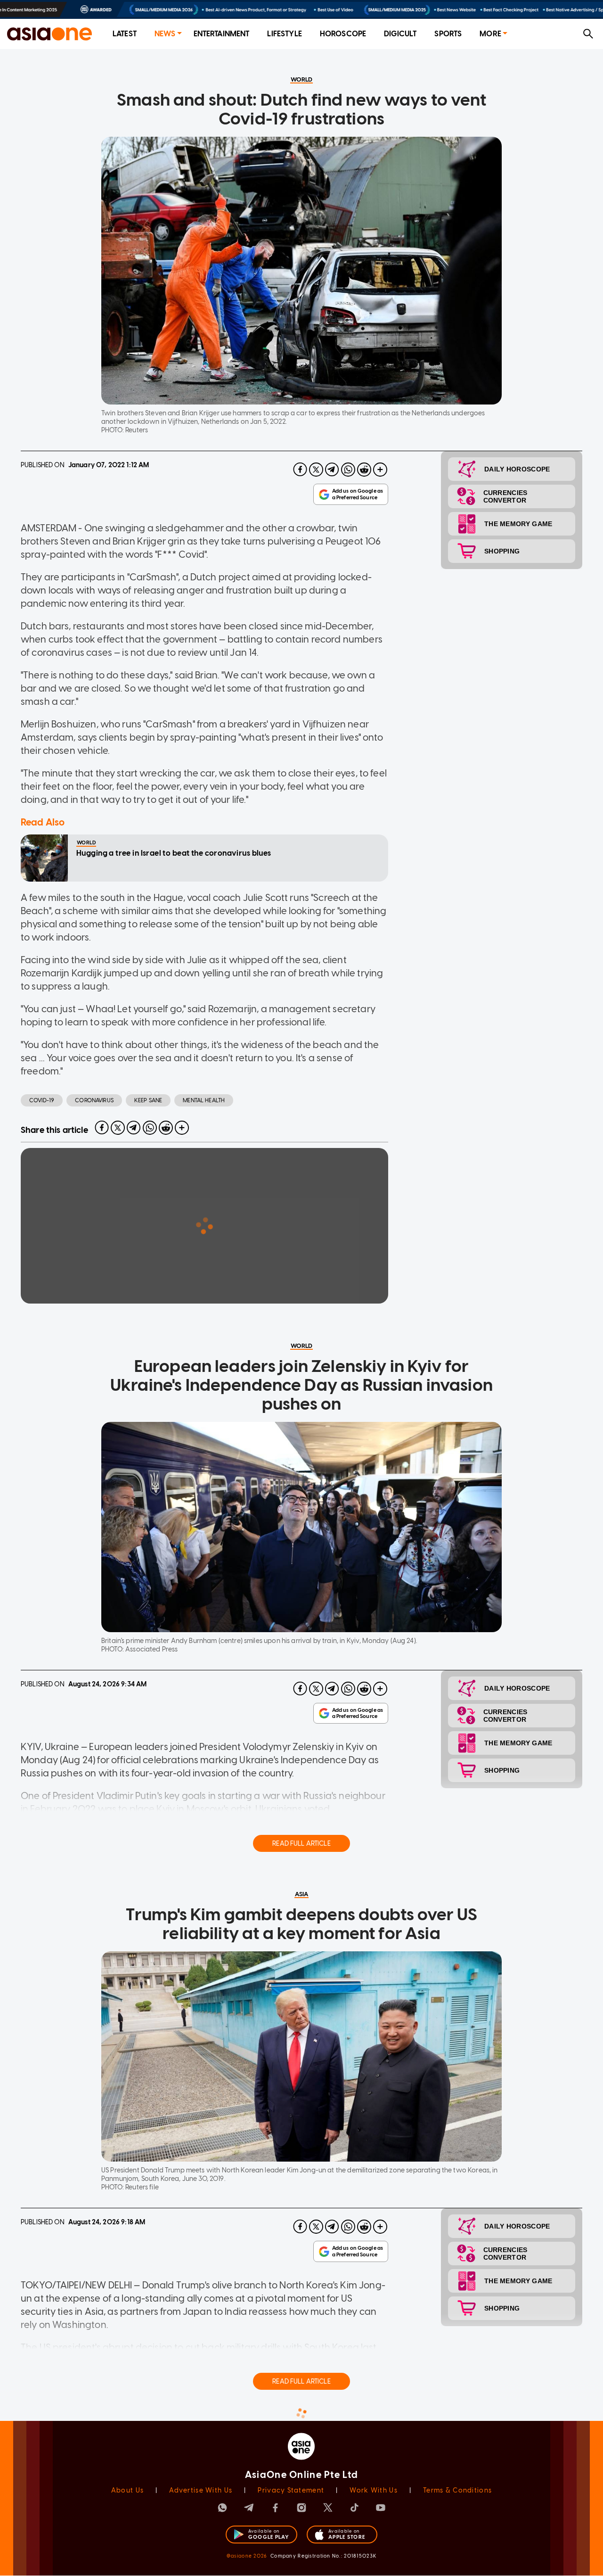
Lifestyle (284, 34)
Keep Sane (148, 1100)
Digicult (400, 34)
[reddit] (364, 470)
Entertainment (222, 34)
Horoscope (343, 34)
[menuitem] (125, 34)
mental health (204, 1100)
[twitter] (316, 470)
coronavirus (94, 1100)
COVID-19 (42, 1100)
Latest (125, 34)
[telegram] (332, 470)
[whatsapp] (348, 470)
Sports (448, 34)
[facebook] (300, 470)
